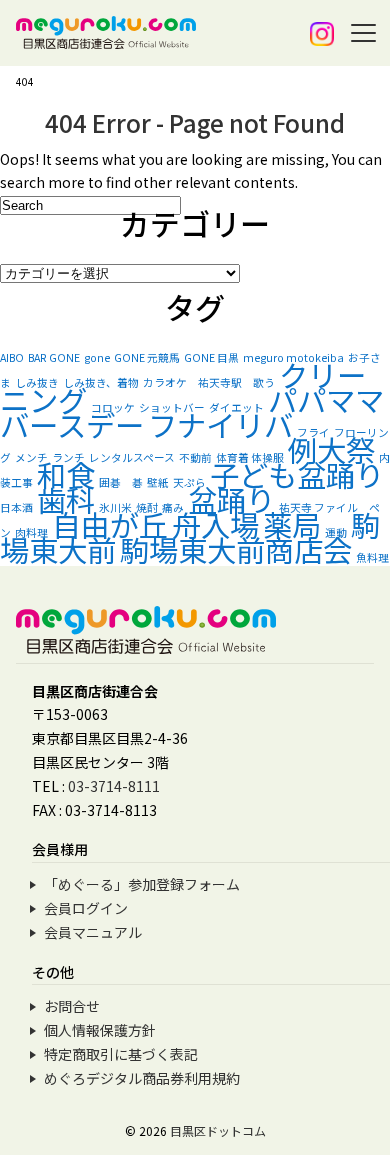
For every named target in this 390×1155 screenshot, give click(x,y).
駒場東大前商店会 (236, 549)
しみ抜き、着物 (101, 382)
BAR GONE (54, 357)
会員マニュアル (93, 932)
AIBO (12, 357)
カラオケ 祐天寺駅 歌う (209, 382)
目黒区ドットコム (218, 1130)
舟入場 (215, 524)
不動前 (195, 457)
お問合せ (72, 1006)
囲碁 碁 (121, 482)
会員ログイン (86, 908)
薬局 (292, 524)
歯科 (66, 499)
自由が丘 (110, 524)
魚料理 (372, 557)
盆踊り (231, 499)
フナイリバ (220, 424)
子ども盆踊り (297, 474)
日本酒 (16, 507)
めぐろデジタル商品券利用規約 (142, 1078)
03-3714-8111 (114, 786)
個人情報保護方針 (100, 1030)
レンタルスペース (132, 457)
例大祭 (331, 449)
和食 (66, 474)
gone (97, 357)
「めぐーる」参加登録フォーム (142, 884)
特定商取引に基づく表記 (121, 1054)
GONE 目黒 (211, 357)
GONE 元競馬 (147, 357)
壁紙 (158, 482)
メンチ (31, 457)
